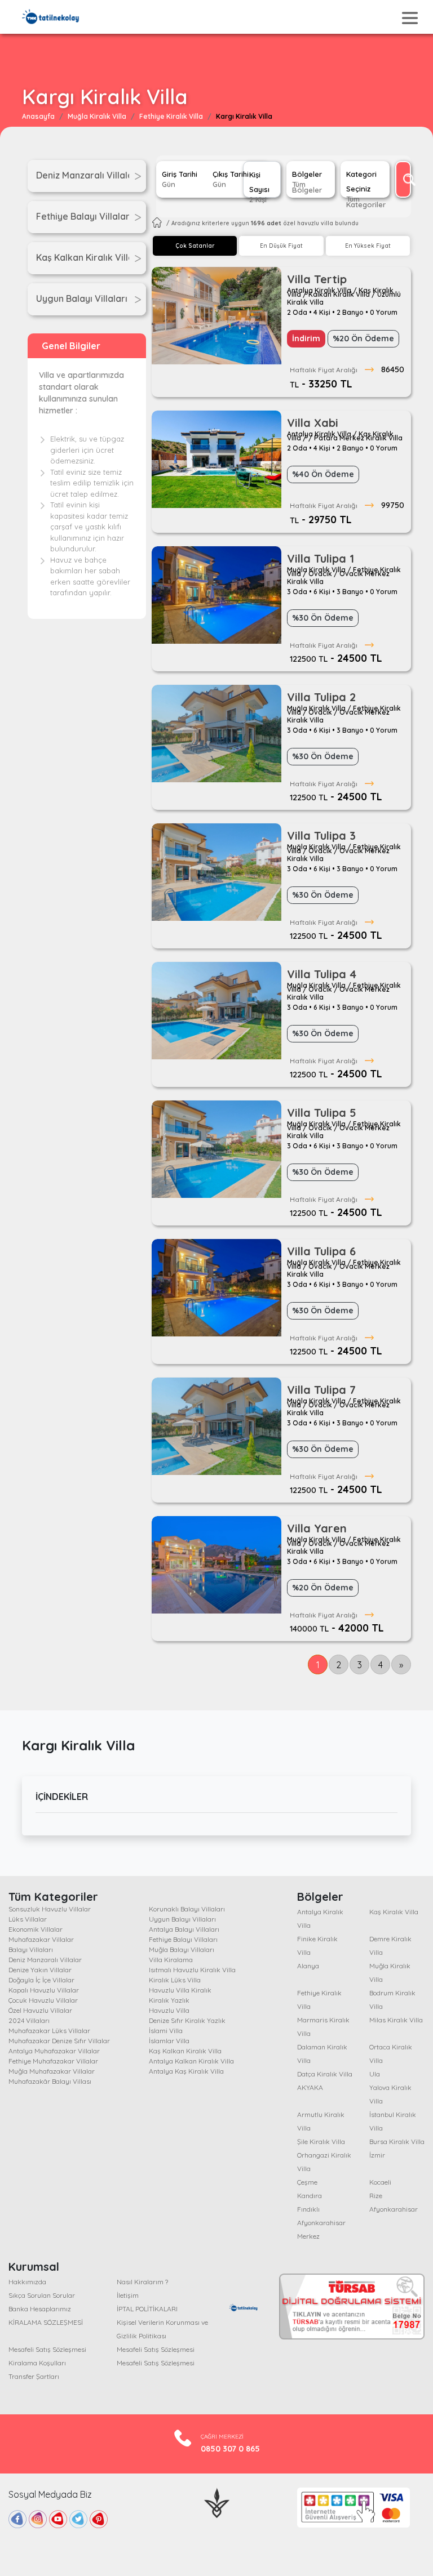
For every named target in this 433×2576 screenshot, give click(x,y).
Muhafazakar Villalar (41, 1939)
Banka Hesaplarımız (40, 2309)
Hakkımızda (27, 2282)
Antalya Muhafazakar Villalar (54, 2051)
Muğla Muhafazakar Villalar (52, 2071)
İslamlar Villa (169, 2041)
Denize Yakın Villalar (40, 1970)
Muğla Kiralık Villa (97, 116)
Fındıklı (308, 2209)
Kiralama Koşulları (37, 2363)
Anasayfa (38, 116)
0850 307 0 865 (230, 2449)
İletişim (128, 2295)
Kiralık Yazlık (169, 2000)
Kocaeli (380, 2182)
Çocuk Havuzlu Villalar (43, 2000)
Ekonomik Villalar (36, 1929)
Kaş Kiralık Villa (394, 1912)
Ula (375, 2074)
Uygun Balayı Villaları (182, 1919)
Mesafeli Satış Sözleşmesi (47, 2349)
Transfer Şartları (34, 2376)
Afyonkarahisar (394, 2209)
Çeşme (307, 2182)
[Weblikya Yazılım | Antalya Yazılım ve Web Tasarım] (217, 2502)
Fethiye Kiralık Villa (171, 116)
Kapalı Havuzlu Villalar (44, 1990)
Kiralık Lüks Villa (175, 1980)
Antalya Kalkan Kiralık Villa (191, 2061)
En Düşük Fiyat (281, 246)
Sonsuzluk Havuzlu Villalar (50, 1909)
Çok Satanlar (195, 246)
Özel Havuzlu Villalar (40, 2010)
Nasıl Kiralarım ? (142, 2282)
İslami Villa (166, 2031)
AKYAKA (310, 2087)
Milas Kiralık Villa (396, 2020)
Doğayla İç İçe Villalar (41, 1980)
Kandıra (310, 2196)
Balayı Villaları (31, 1949)
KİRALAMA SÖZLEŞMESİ (46, 2322)
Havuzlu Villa (169, 2010)
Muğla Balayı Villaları (182, 1949)
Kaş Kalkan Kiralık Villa (185, 2051)
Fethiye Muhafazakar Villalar (53, 2061)
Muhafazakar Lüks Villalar (49, 2031)
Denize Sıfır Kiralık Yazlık (187, 2020)
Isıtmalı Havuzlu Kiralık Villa (192, 1970)
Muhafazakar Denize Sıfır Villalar (59, 2041)
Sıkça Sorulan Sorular (42, 2295)
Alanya (308, 1966)
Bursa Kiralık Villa (397, 2142)
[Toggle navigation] (410, 18)
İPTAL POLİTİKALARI (147, 2309)
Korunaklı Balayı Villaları (187, 1909)
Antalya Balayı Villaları (184, 1929)
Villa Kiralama (171, 1960)
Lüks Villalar (28, 1919)
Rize (376, 2196)
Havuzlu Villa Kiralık (180, 1990)
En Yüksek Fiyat (368, 246)
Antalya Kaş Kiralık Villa (186, 2071)
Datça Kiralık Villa (325, 2074)
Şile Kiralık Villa (321, 2142)
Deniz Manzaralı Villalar (45, 1960)
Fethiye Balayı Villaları (183, 1939)
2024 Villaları (29, 2020)
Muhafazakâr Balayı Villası (50, 2081)
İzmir (377, 2155)
